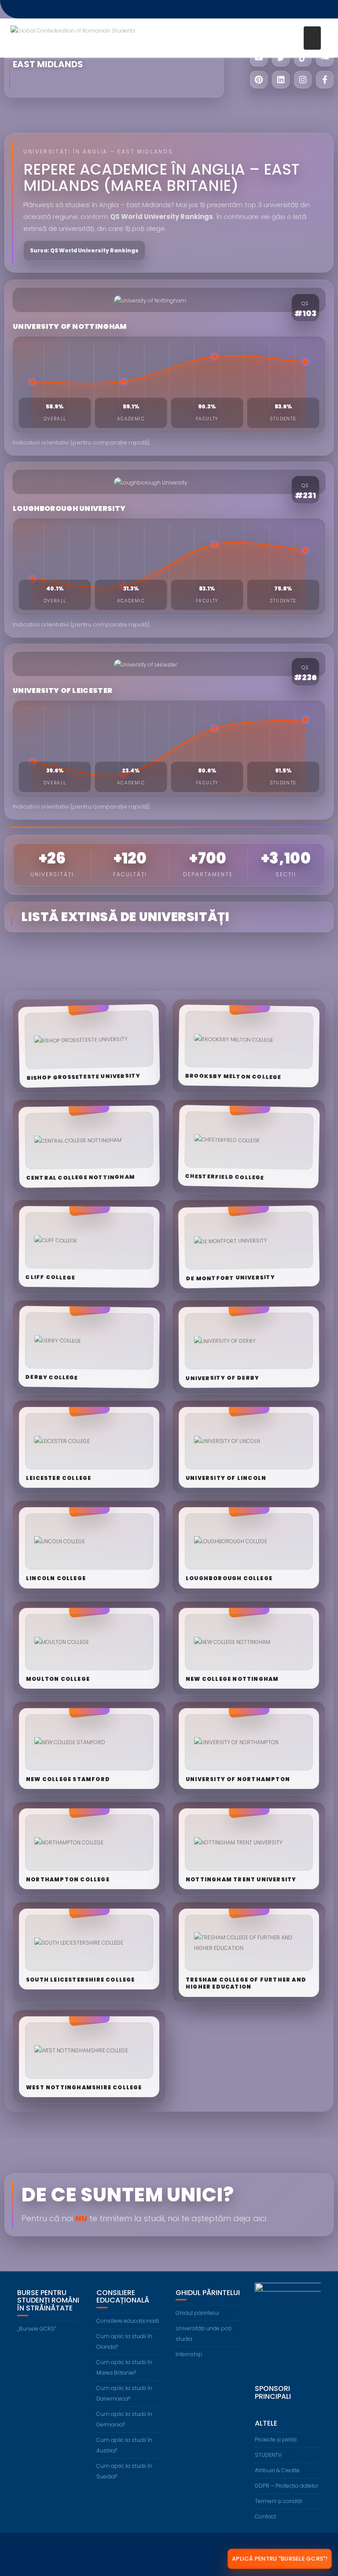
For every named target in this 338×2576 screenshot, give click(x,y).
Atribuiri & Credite (277, 2470)
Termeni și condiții (279, 2501)
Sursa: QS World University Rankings (84, 250)
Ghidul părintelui (197, 2313)
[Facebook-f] (325, 80)
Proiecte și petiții (276, 2439)
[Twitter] (281, 58)
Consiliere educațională (128, 2321)
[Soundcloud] (325, 58)
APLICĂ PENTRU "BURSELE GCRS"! (280, 2559)
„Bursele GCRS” (37, 2329)
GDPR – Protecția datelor (287, 2486)
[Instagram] (303, 80)
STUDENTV (268, 2455)
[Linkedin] (281, 80)
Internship (189, 2354)
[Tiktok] (303, 58)
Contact (265, 2516)
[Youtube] (259, 58)
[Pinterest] (259, 80)
